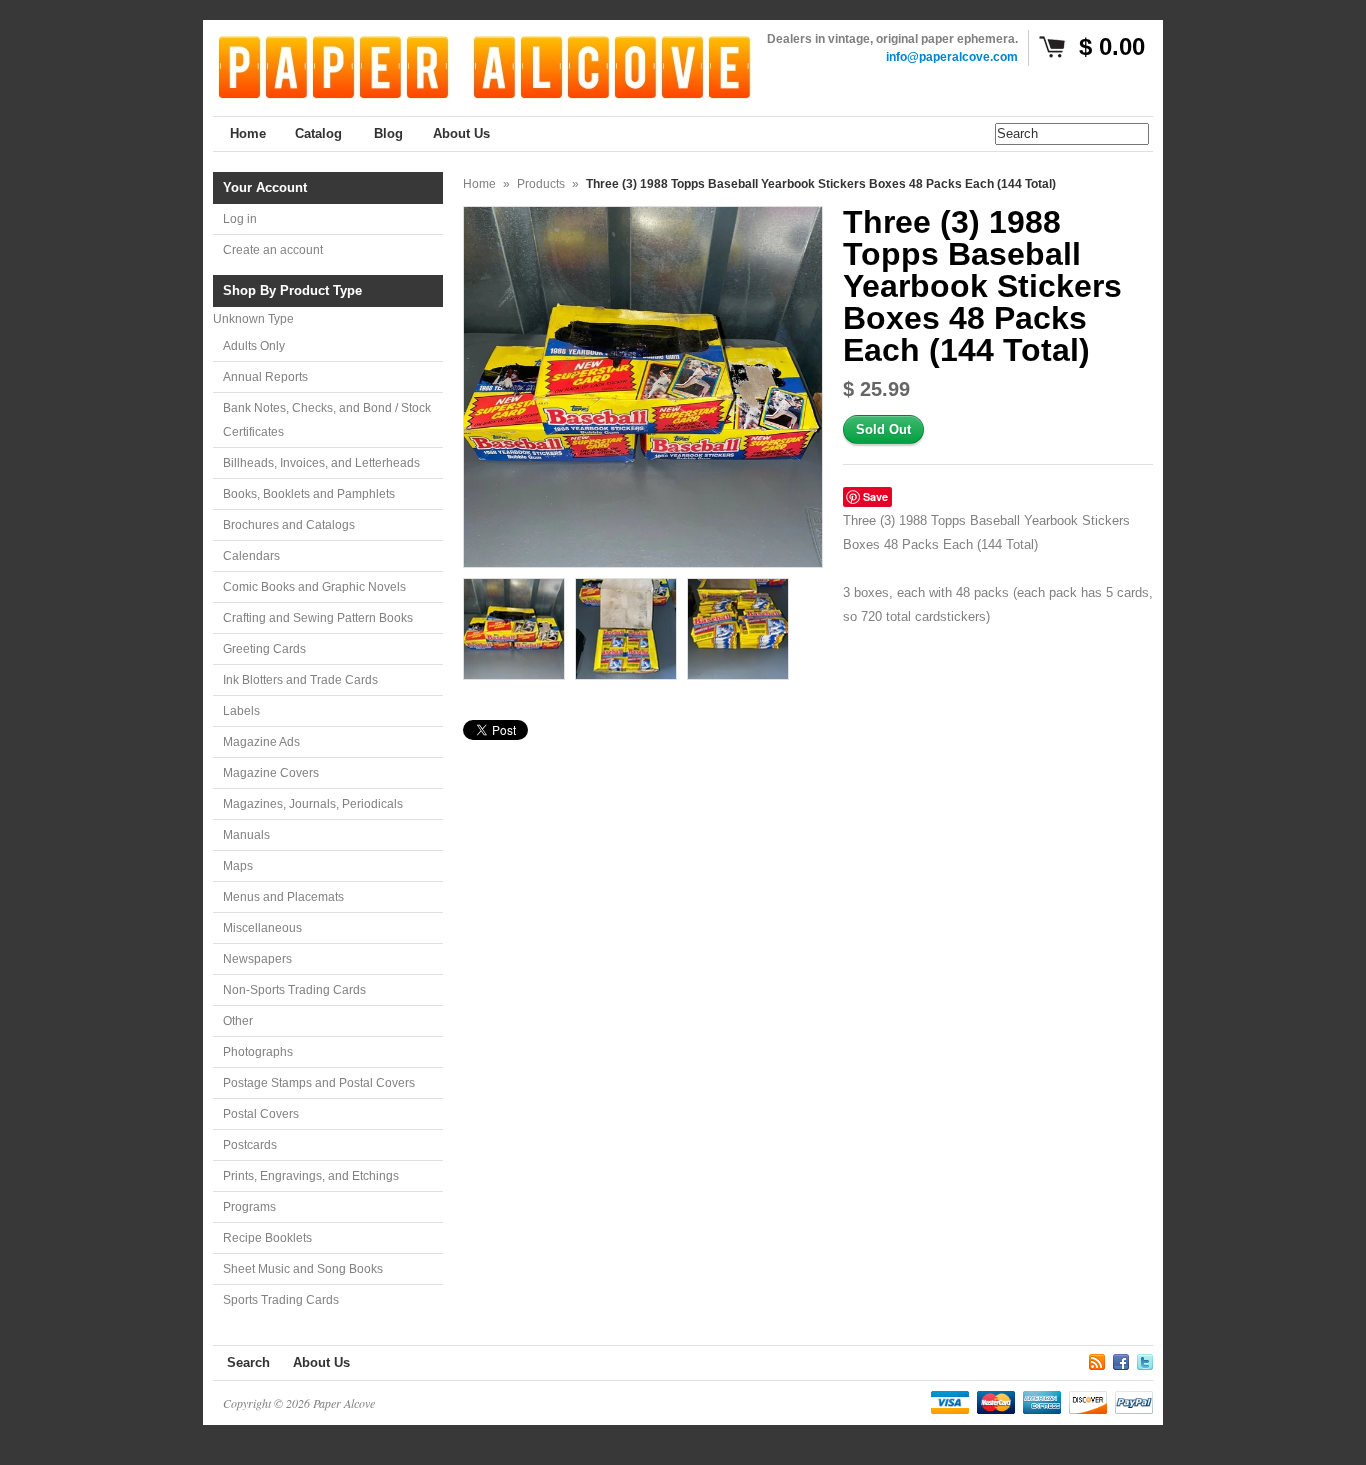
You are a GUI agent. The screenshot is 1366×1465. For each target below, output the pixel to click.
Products (541, 184)
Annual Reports (265, 377)
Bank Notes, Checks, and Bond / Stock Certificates (327, 420)
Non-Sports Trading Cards (294, 990)
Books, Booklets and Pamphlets (309, 494)
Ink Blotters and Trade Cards (300, 680)
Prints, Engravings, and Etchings (311, 1176)
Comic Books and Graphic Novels (314, 587)
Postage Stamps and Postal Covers (319, 1083)
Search (248, 1362)
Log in (240, 219)
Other (238, 1021)
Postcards (250, 1145)
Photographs (258, 1052)
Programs (249, 1207)
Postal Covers (261, 1114)
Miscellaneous (262, 928)
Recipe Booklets (267, 1238)
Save (875, 496)
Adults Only (254, 346)
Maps (238, 866)
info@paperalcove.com (952, 57)
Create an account (273, 250)
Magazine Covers (271, 773)
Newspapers (257, 959)
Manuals (246, 835)
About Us (321, 1362)
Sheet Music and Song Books (303, 1269)
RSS (1097, 1359)
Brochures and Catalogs (289, 525)
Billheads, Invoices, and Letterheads (321, 463)
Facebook (1121, 1359)
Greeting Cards (264, 649)
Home (479, 184)
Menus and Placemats (283, 897)
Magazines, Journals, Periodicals (313, 804)
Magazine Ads (261, 742)
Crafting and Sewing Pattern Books (318, 618)
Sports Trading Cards (281, 1300)
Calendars (251, 556)
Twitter (1145, 1359)
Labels (241, 711)
